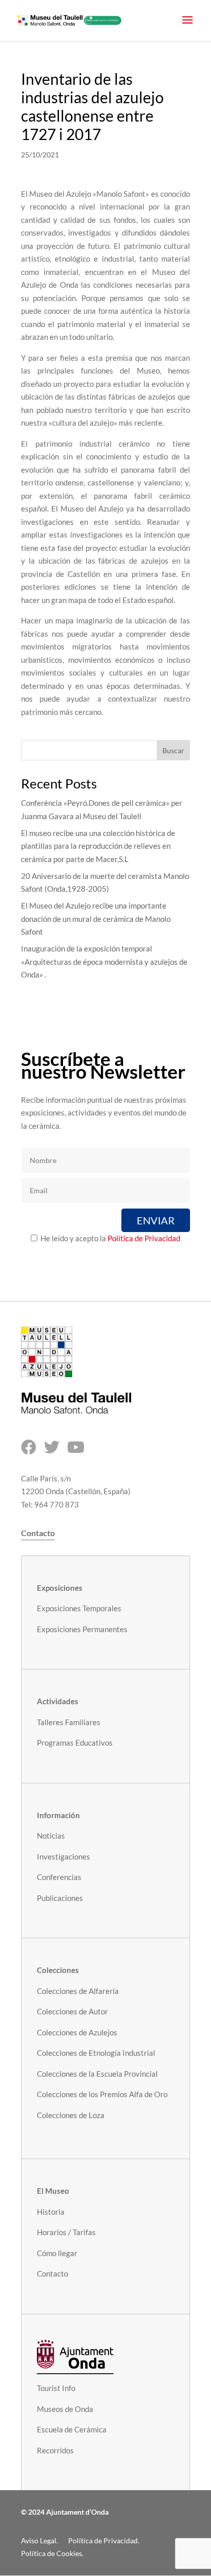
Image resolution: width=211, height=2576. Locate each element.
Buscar (173, 750)
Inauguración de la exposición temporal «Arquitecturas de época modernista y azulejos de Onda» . (104, 961)
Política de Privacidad (144, 1238)
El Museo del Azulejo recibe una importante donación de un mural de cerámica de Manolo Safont (96, 919)
